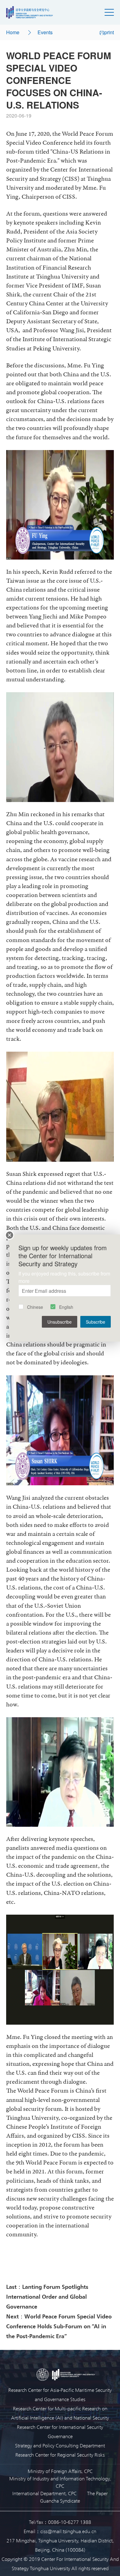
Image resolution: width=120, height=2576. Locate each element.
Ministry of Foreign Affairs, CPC (60, 2471)
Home (13, 32)
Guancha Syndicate (60, 2501)
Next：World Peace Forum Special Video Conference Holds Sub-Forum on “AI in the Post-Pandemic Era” (59, 2326)
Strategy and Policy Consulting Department (60, 2445)
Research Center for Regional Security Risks (60, 2455)
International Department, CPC (44, 2493)
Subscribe (96, 1322)
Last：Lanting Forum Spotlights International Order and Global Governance (47, 2296)
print (109, 32)
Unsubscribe (60, 1322)
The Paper (97, 2493)
